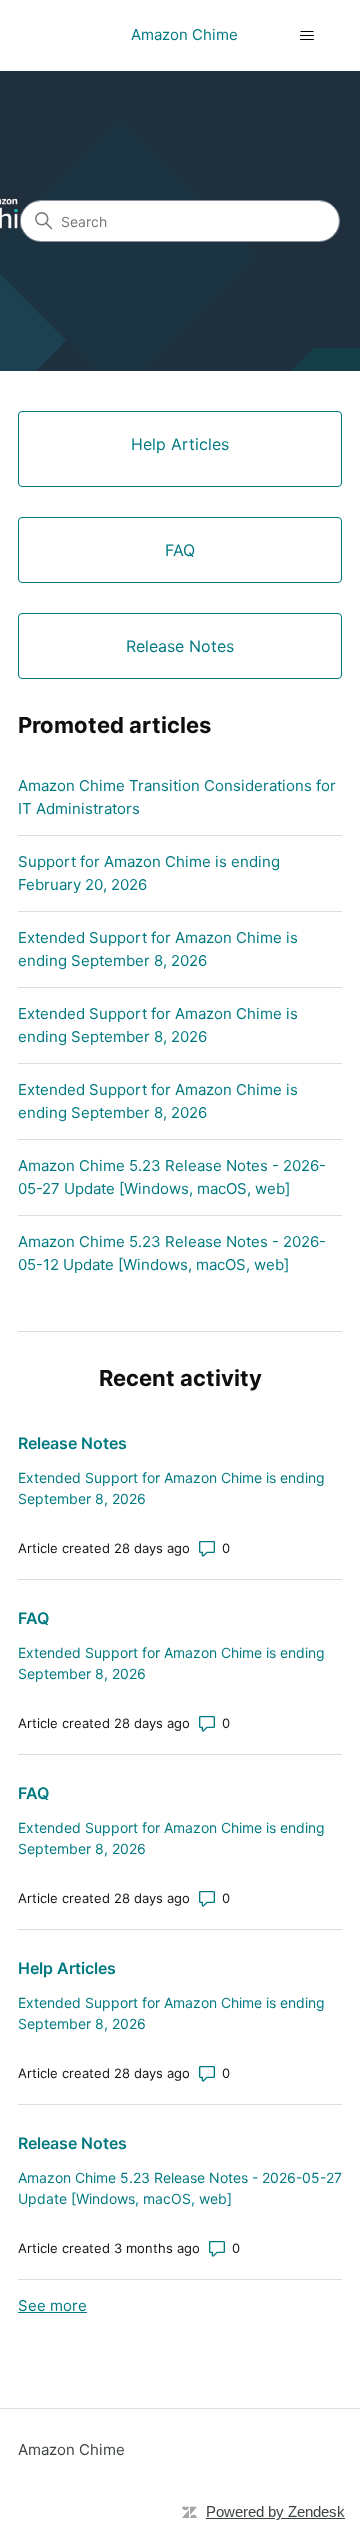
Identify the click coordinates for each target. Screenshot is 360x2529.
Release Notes (72, 1443)
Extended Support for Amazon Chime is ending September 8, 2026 (158, 949)
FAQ (33, 1618)
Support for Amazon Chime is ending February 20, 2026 (149, 873)
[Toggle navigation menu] (306, 36)
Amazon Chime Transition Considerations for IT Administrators (177, 797)
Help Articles (67, 1968)
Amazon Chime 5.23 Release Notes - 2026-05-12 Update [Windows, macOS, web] (172, 1253)
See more (52, 2305)
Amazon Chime (71, 2449)
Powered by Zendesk (275, 2511)
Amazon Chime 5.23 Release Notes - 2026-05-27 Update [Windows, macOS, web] (172, 1177)
